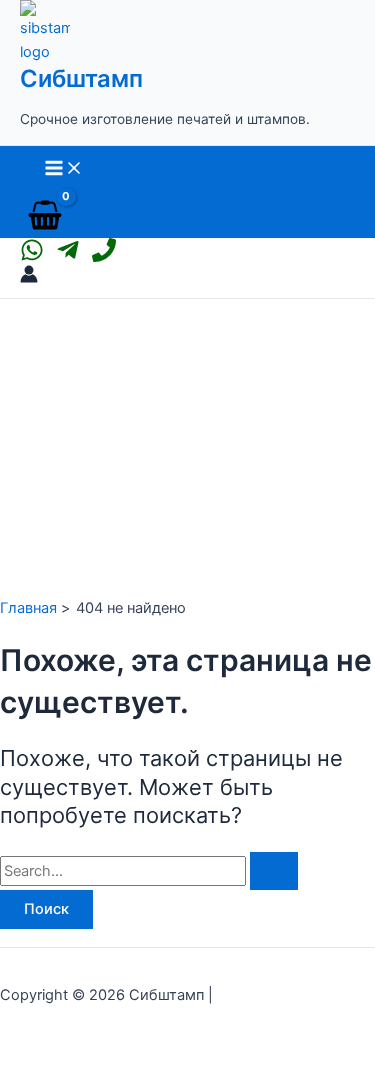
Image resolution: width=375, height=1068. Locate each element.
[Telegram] (68, 257)
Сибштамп (81, 78)
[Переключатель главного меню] (64, 169)
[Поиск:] (149, 871)
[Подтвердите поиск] (274, 871)
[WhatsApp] (32, 257)
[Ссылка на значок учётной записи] (29, 277)
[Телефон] (104, 257)
